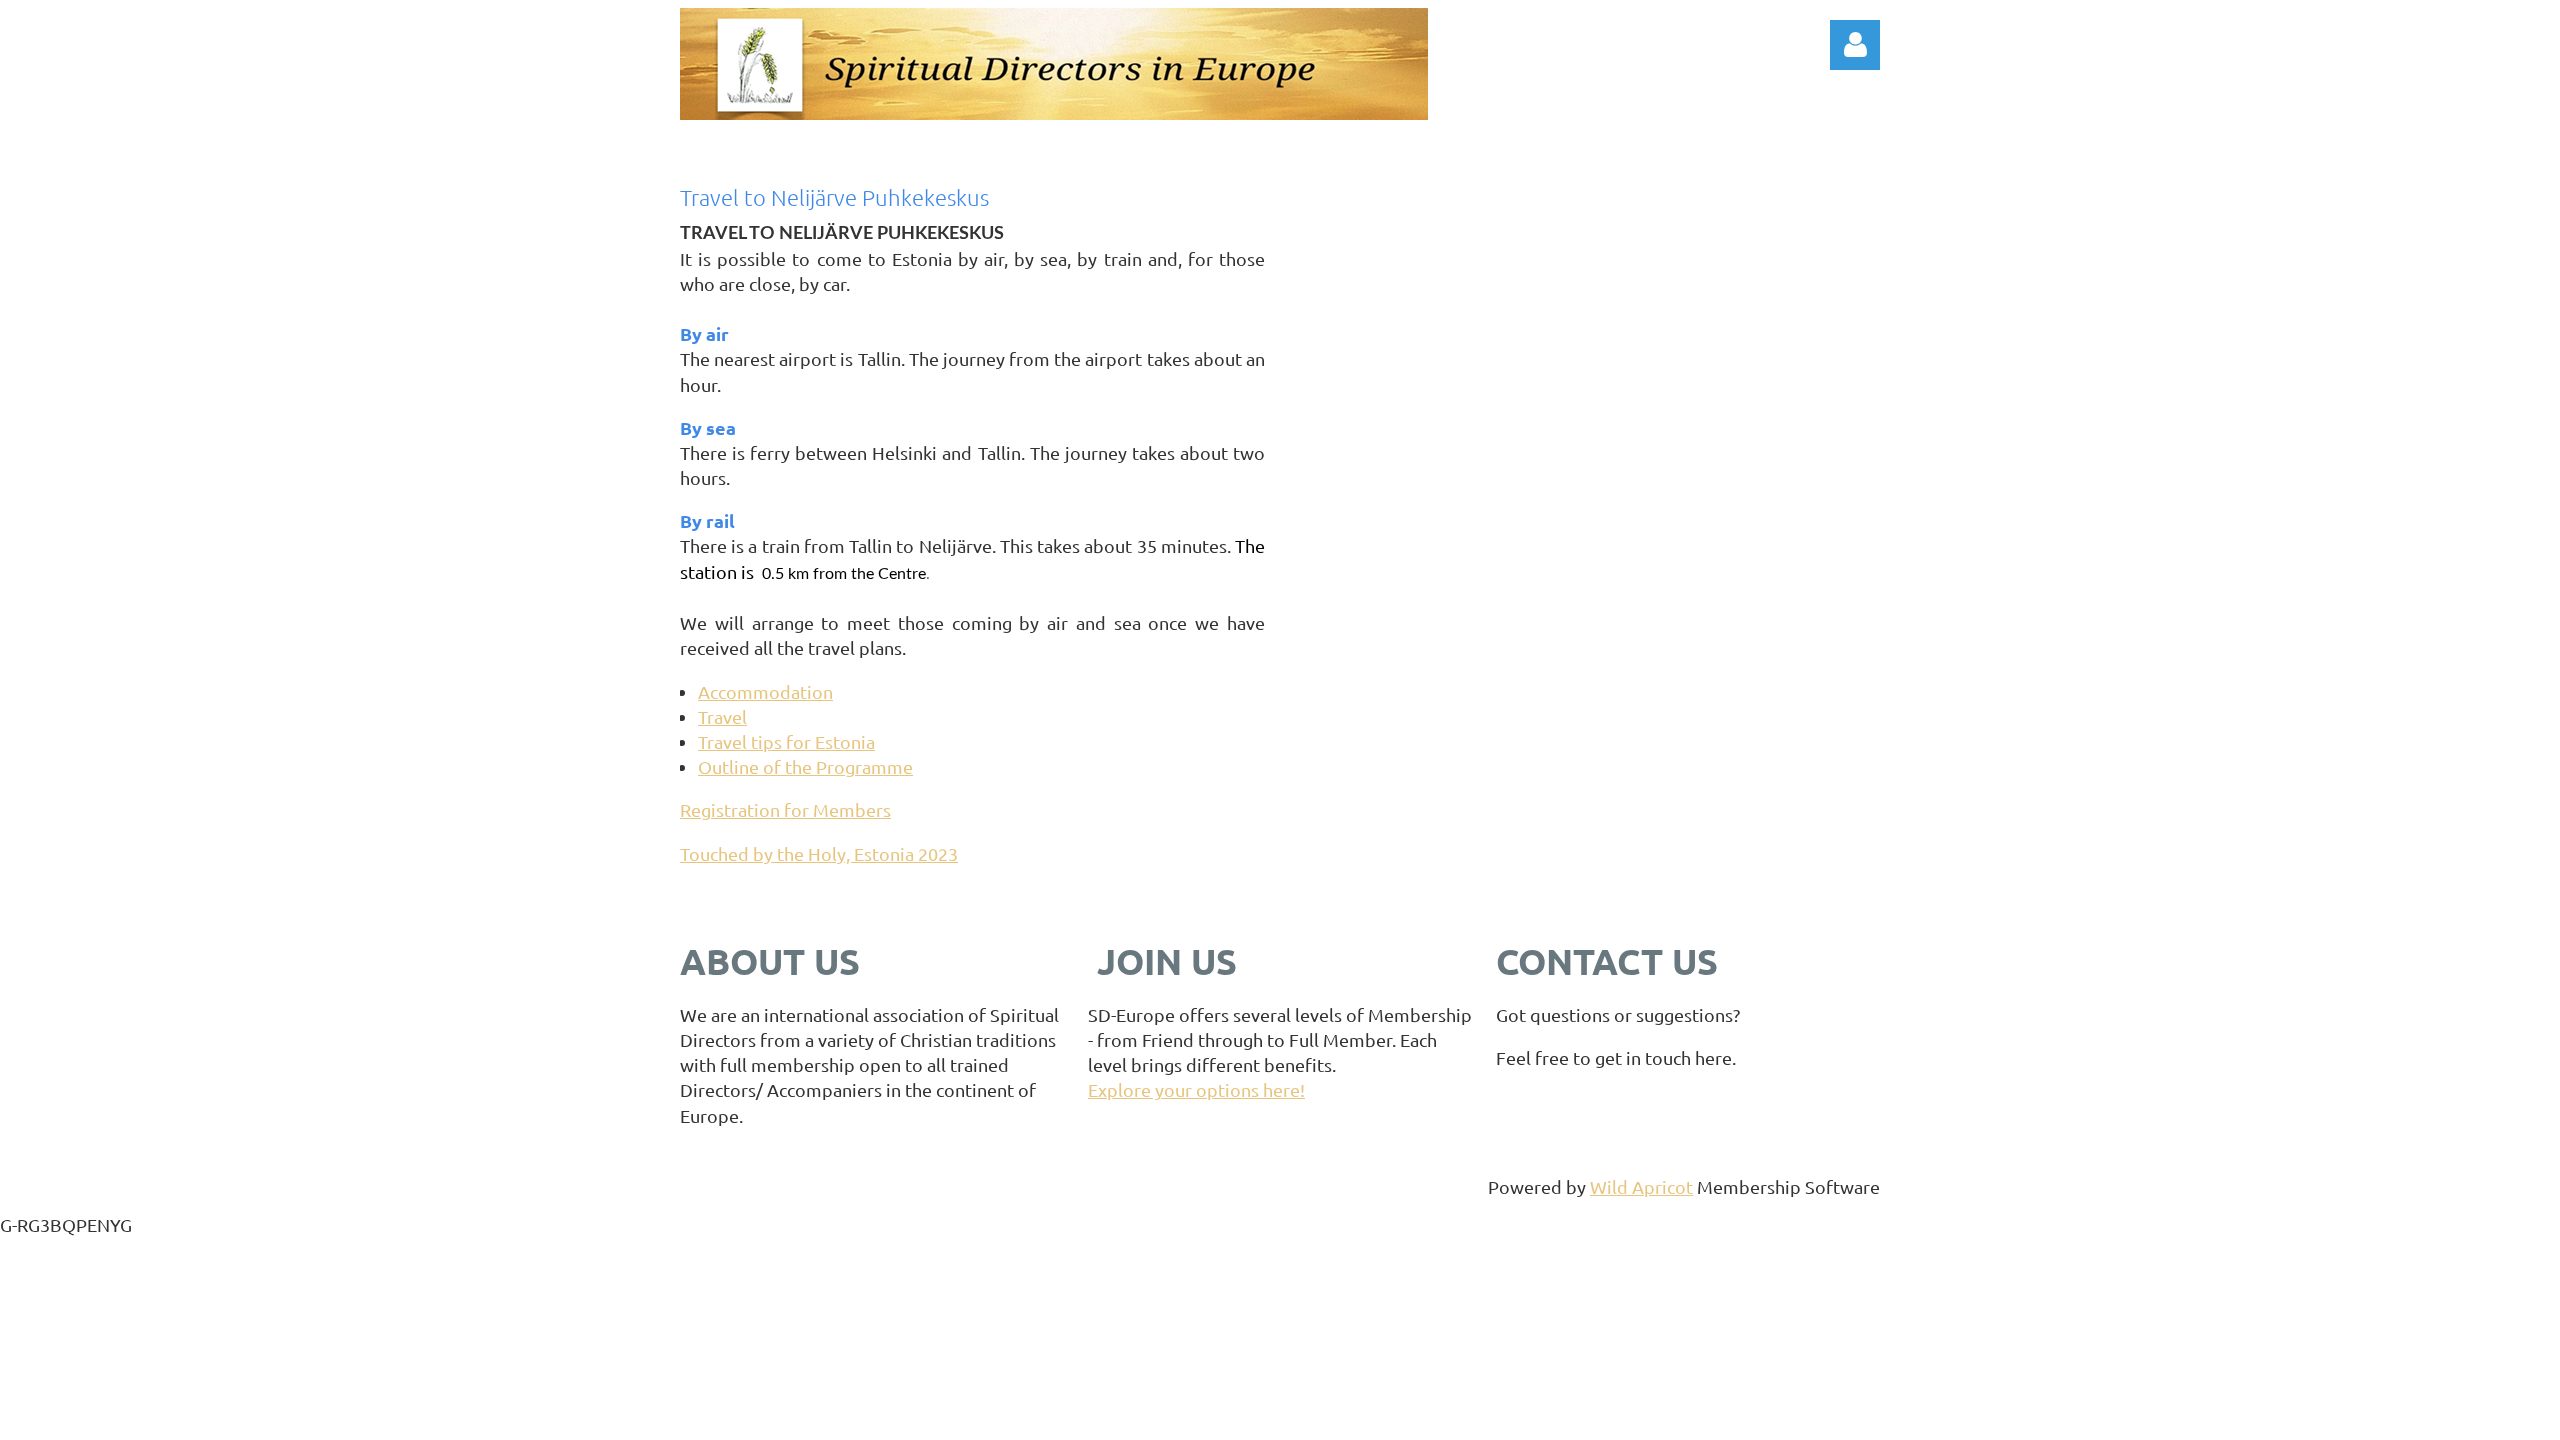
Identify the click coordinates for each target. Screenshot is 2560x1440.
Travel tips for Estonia (786, 741)
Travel (722, 716)
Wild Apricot (1641, 1186)
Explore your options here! (1196, 1089)
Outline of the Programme (805, 766)
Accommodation (765, 691)
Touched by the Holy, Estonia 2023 (819, 853)
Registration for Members (785, 809)
